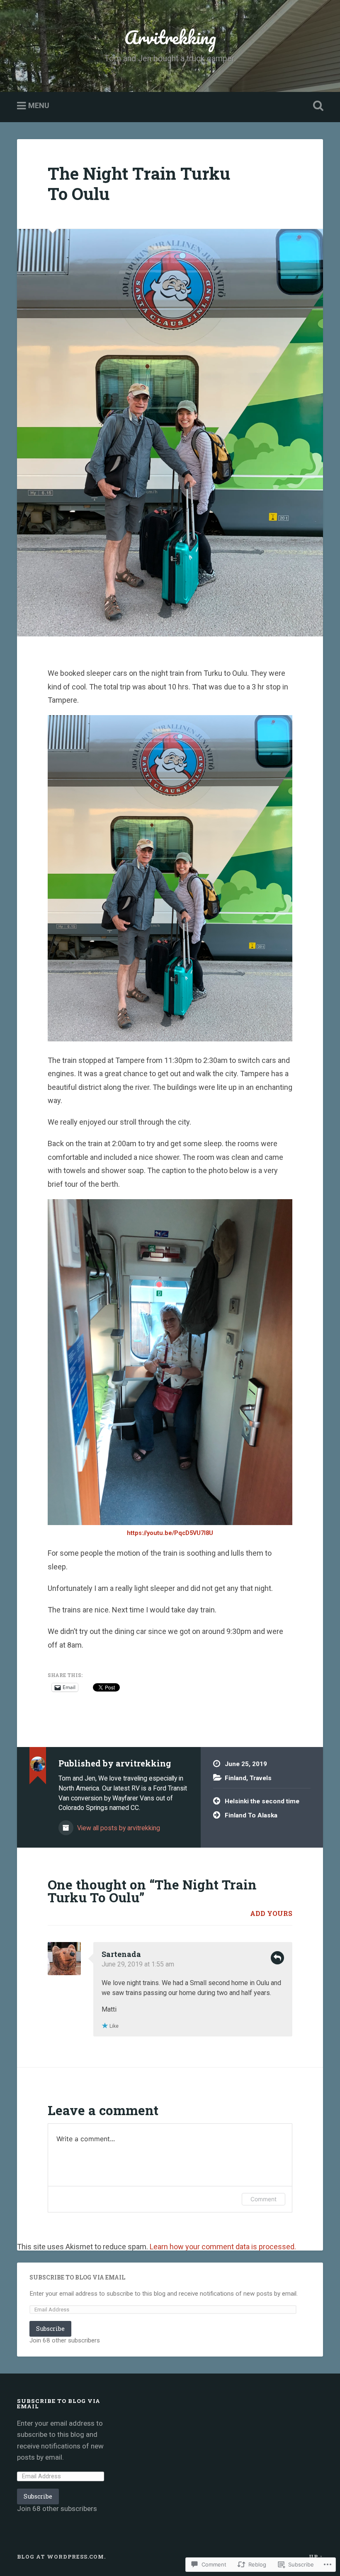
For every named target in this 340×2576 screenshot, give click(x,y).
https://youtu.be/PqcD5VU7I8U (170, 1533)
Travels (261, 1778)
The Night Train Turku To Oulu (139, 183)
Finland (236, 1778)
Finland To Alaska (251, 1815)
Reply (277, 1958)
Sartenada (121, 1954)
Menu (39, 106)
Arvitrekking (170, 37)
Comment (263, 2199)
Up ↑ (316, 2557)
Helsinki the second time (262, 1801)
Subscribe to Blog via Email (77, 2277)
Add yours (271, 1913)
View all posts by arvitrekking (118, 1828)
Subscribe (50, 2329)
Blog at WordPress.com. (61, 2557)
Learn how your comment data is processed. (223, 2247)
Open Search (316, 106)
